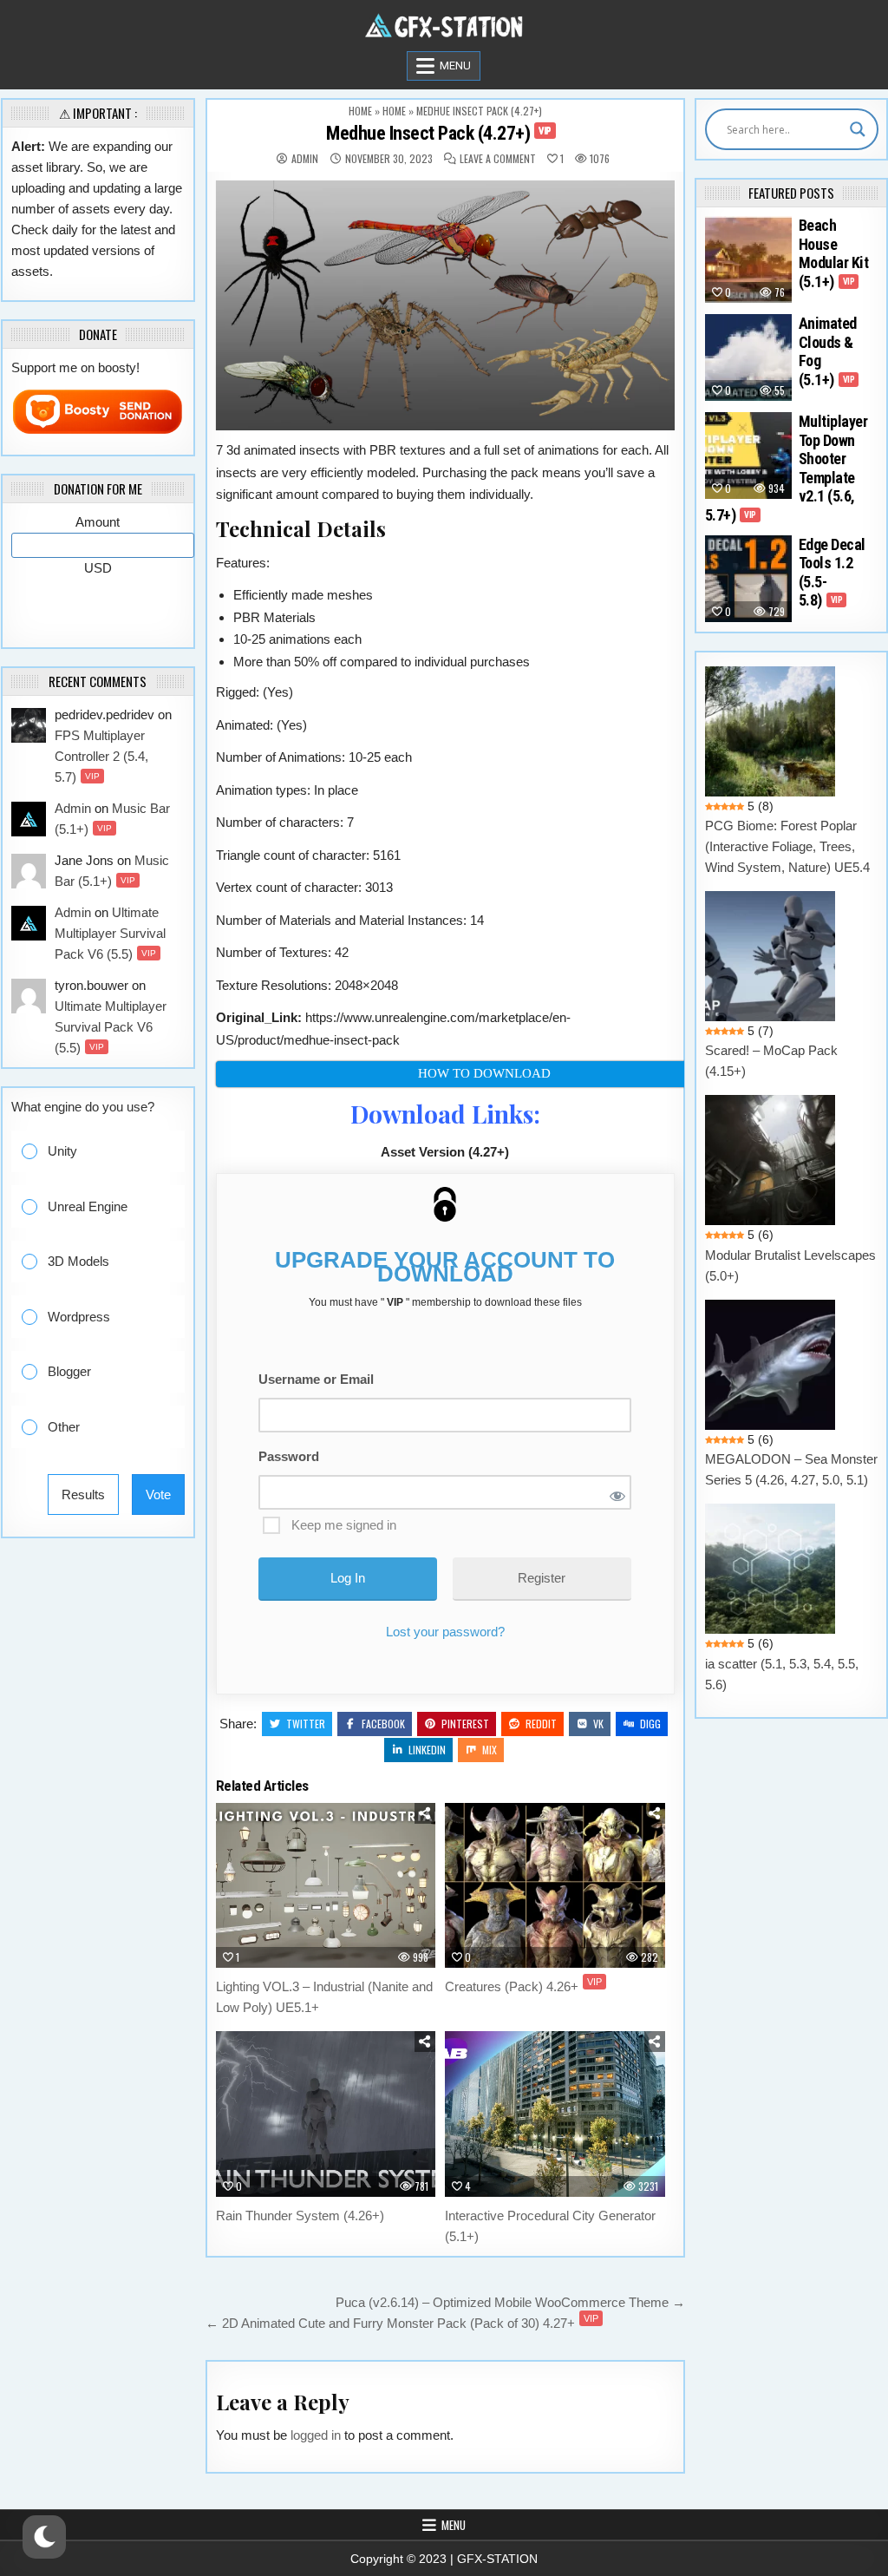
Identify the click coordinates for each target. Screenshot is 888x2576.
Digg (650, 1724)
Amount (98, 522)
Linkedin (427, 1750)
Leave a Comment (498, 159)
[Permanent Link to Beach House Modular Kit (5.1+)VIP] (748, 259)
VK (598, 1724)
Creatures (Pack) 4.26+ (523, 1986)
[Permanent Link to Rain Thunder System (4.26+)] (326, 2114)
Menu (455, 66)
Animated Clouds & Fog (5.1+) (828, 351)
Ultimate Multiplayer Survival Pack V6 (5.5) (110, 933)
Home (360, 111)
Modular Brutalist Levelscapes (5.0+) (790, 1265)
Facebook (383, 1724)
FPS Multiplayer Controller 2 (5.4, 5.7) (101, 756)
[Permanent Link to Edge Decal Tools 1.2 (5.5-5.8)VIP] (748, 579)
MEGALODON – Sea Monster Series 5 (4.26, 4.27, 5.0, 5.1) (791, 1469)
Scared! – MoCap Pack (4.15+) (771, 1061)
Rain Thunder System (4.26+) (300, 2215)
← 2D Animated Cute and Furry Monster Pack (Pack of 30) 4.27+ (402, 2323)
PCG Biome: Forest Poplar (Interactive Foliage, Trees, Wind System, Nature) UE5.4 (787, 846)
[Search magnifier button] (858, 129)
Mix (490, 1750)
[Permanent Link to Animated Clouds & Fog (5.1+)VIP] (748, 357)
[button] (110, 1152)
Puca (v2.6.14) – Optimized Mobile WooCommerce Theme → (510, 2302)
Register (542, 1578)
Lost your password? (445, 1632)
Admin (305, 159)
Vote (158, 1494)
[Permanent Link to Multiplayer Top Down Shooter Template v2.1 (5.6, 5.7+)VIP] (748, 456)
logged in (316, 2435)
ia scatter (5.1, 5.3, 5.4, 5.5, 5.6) (782, 1674)
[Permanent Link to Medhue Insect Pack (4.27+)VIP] (445, 306)
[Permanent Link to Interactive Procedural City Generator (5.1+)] (555, 2114)
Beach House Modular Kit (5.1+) (834, 253)
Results (83, 1494)
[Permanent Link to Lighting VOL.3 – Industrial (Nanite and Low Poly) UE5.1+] (326, 1885)
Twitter (306, 1724)
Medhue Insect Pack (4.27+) (439, 133)
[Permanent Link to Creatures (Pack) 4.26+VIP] (555, 1885)
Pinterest (465, 1724)
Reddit (541, 1724)
